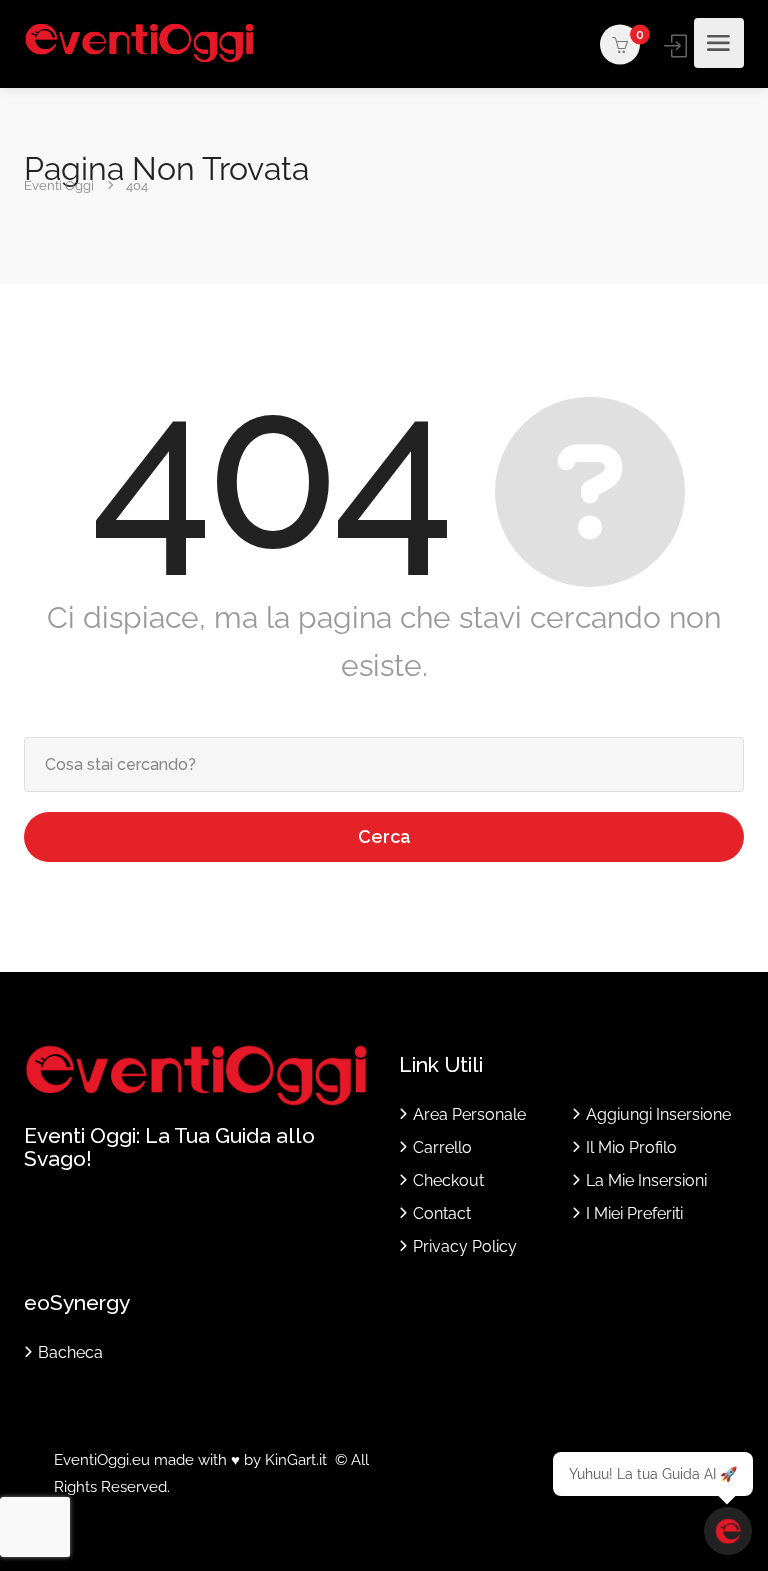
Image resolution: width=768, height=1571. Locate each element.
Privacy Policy (465, 1246)
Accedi (677, 46)
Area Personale (469, 1114)
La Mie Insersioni (646, 1180)
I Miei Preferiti (634, 1213)
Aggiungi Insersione (658, 1114)
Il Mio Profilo (631, 1147)
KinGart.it (296, 1460)
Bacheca (70, 1352)
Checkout (448, 1180)
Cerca (384, 836)
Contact (442, 1213)
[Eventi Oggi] (139, 43)
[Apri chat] (728, 1531)
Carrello (442, 1147)
